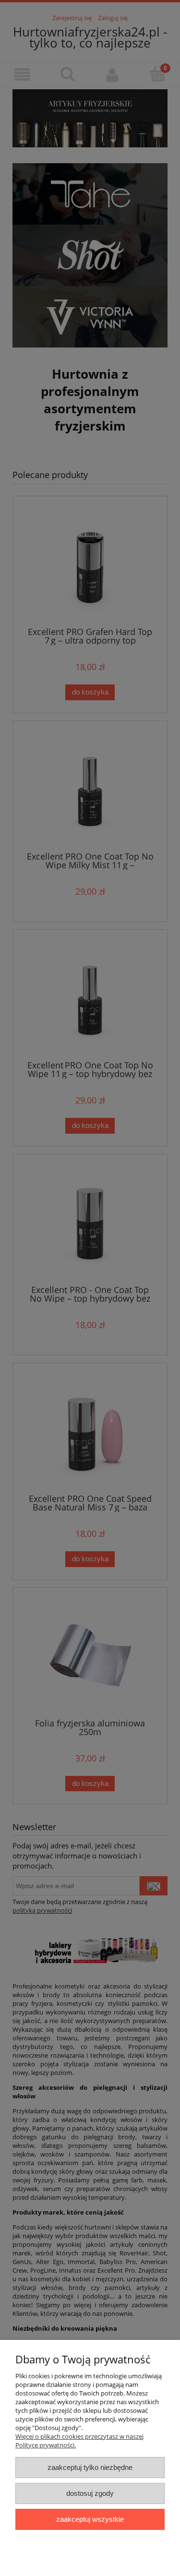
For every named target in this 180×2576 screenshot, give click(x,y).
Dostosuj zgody (90, 2493)
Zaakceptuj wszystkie (90, 2519)
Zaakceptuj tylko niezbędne (90, 2467)
